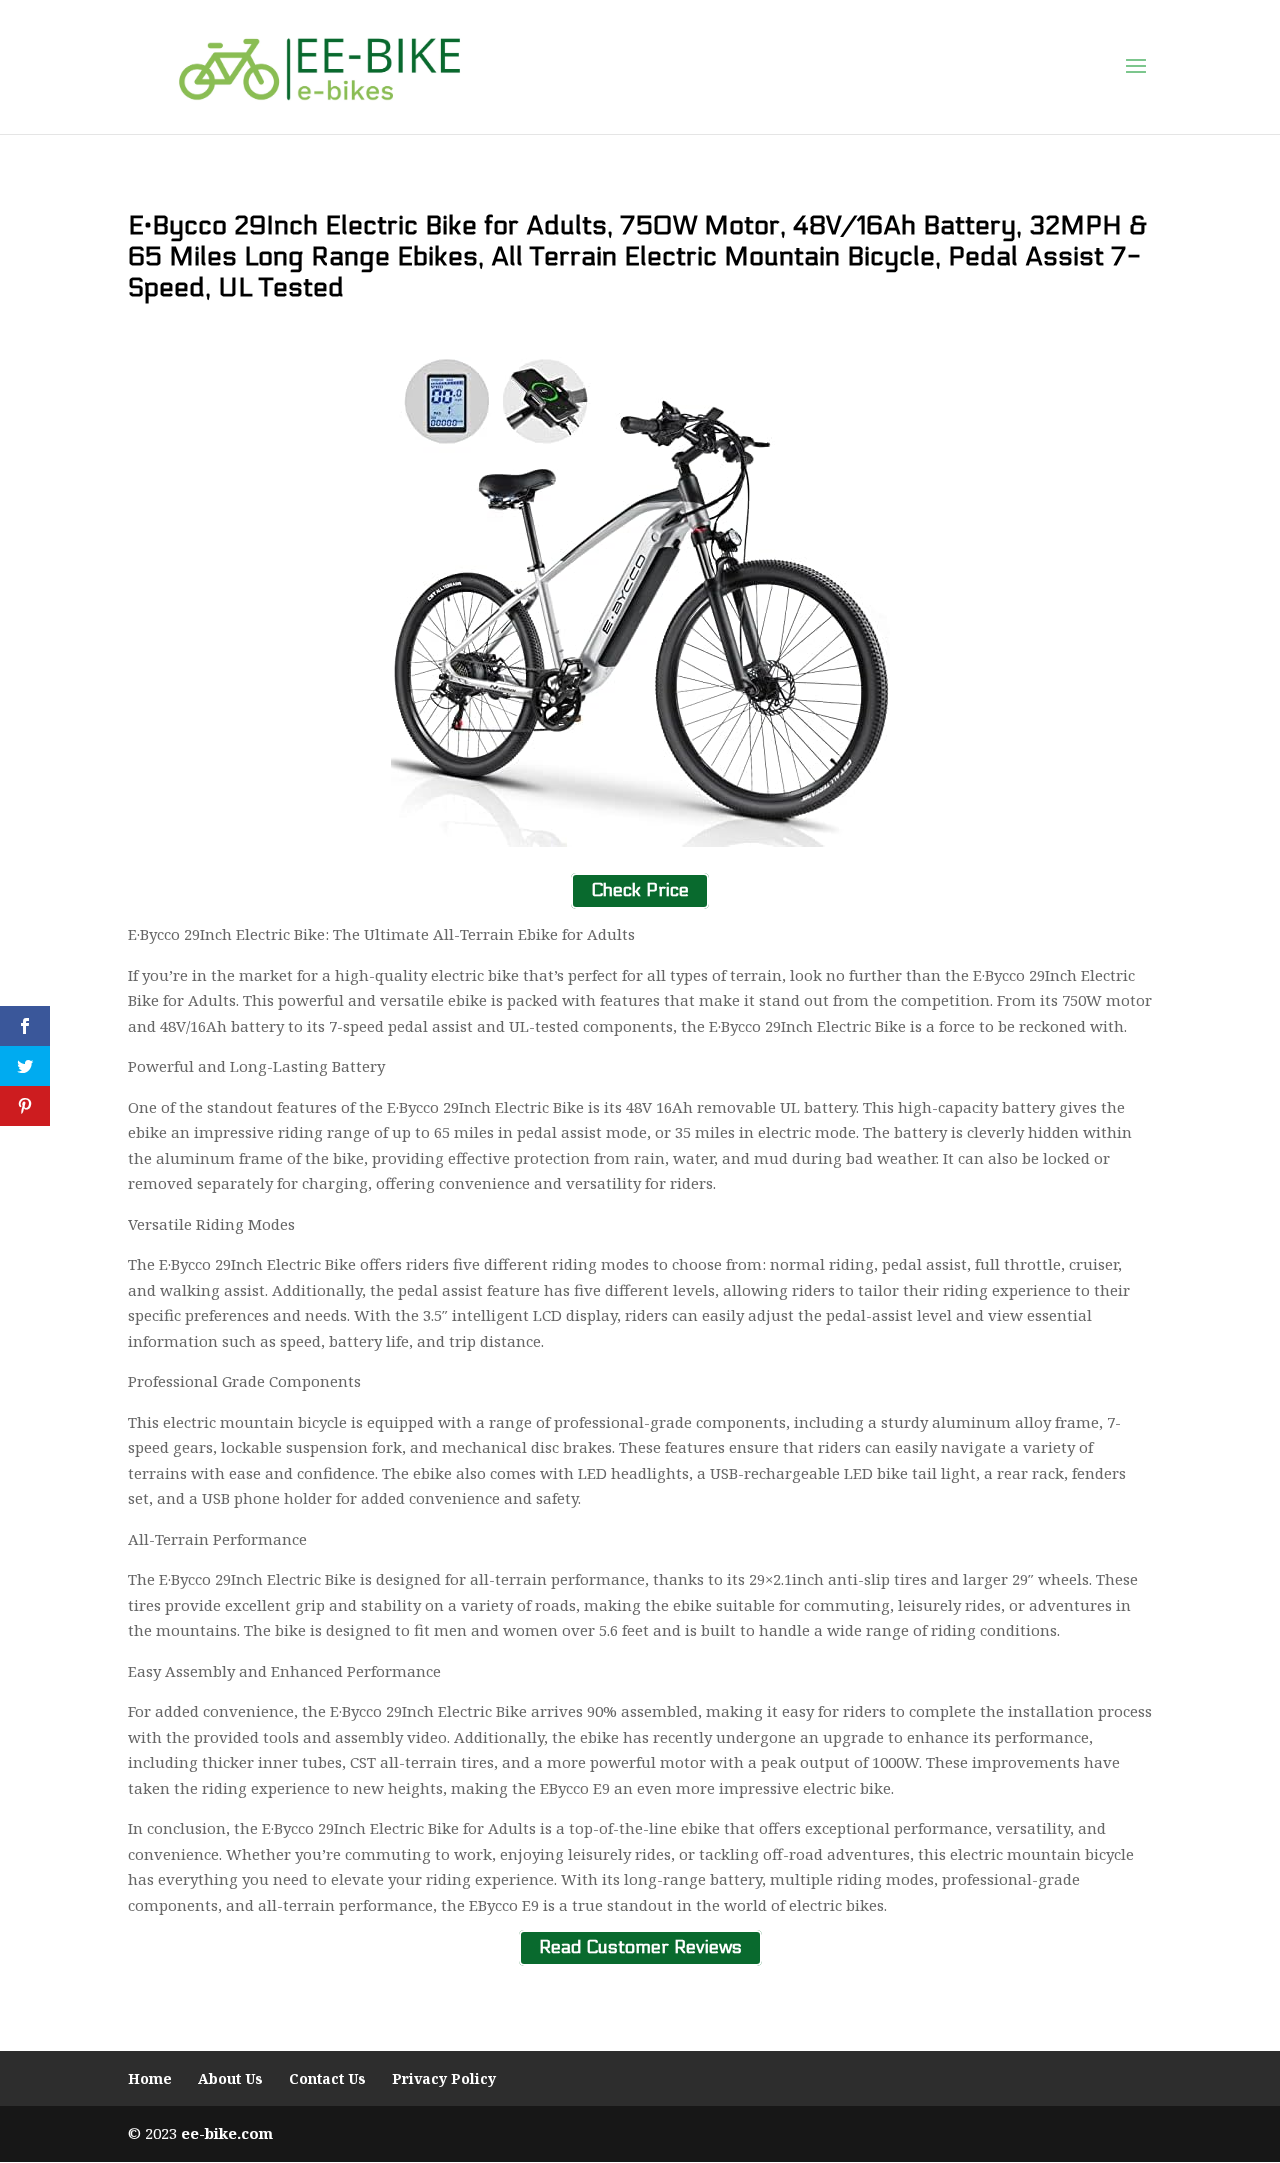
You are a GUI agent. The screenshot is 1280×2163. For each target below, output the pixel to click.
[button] (1136, 67)
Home (150, 2078)
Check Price (640, 891)
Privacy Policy (444, 2078)
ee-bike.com (227, 2133)
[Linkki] (319, 66)
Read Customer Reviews (640, 1947)
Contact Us (327, 2078)
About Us (230, 2078)
